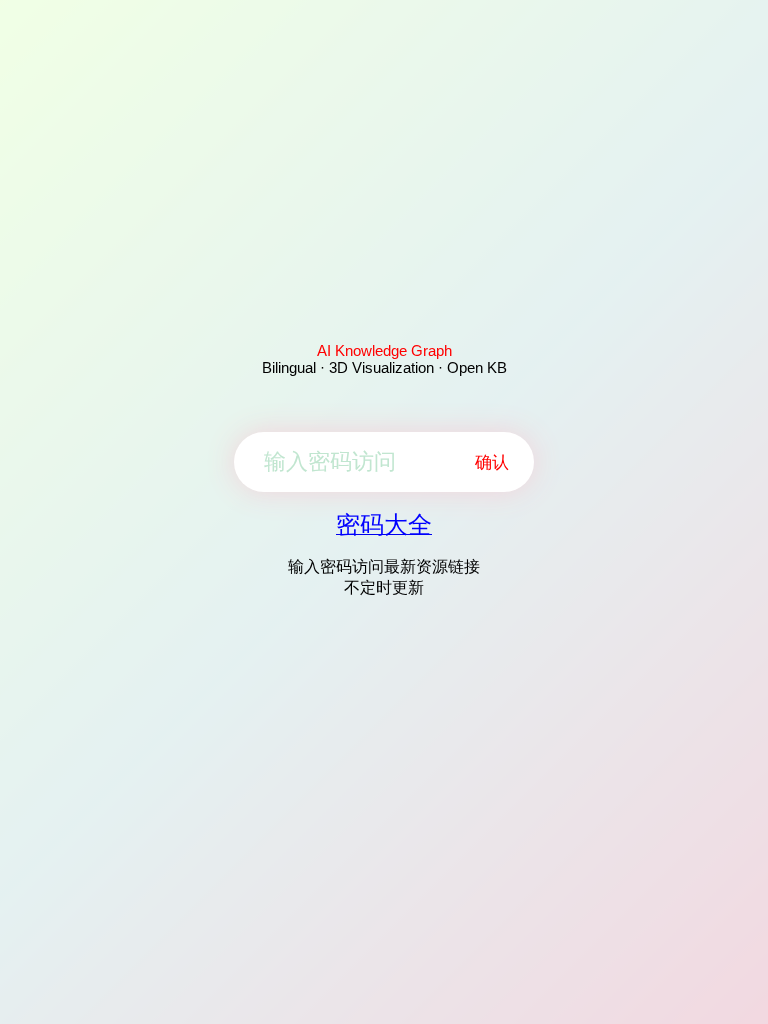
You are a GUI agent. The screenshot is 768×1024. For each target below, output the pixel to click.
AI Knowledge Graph (384, 350)
